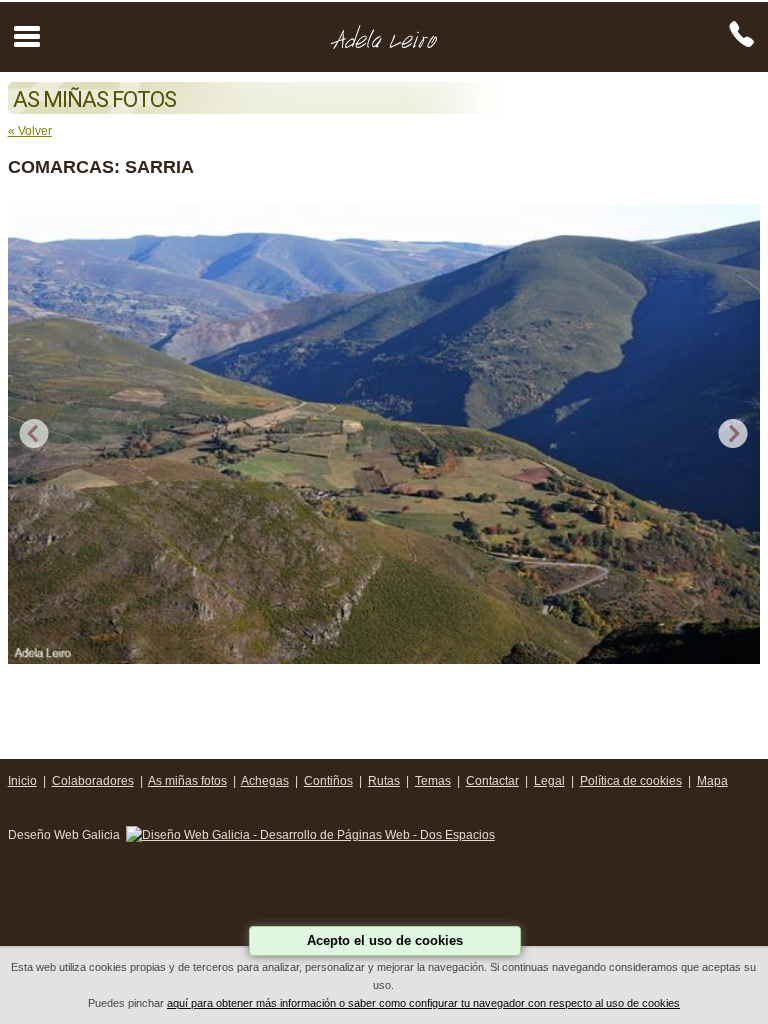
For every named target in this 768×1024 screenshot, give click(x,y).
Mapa (712, 781)
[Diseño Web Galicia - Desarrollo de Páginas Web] (310, 835)
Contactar (492, 781)
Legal (549, 781)
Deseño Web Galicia (65, 835)
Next (734, 434)
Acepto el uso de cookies (385, 940)
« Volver (30, 131)
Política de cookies (631, 781)
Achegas (265, 781)
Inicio (22, 781)
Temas (433, 781)
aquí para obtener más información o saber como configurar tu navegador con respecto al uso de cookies (423, 1003)
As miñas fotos (187, 781)
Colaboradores (93, 781)
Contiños (328, 781)
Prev (34, 434)
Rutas (384, 781)
